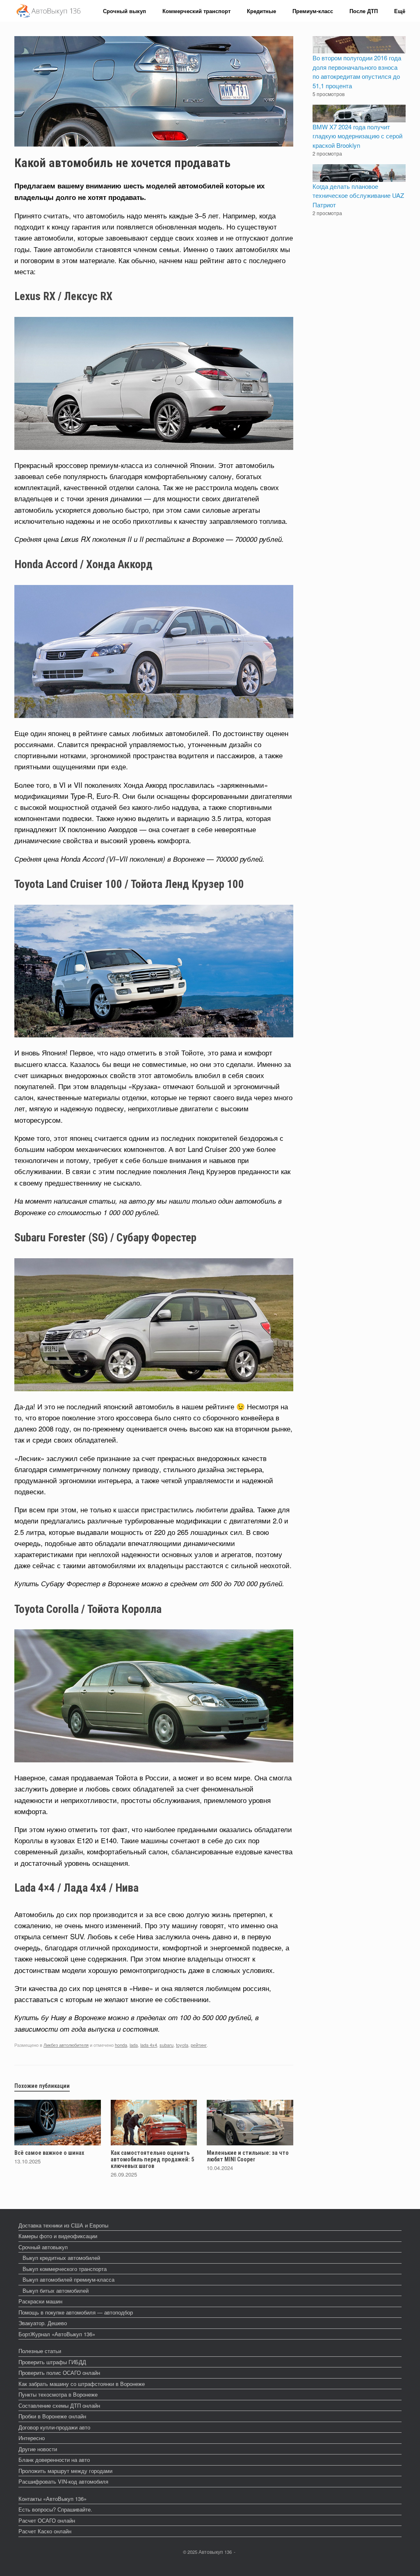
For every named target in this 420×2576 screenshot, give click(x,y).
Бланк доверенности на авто (54, 2460)
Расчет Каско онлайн (45, 2531)
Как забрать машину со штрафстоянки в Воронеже (82, 2384)
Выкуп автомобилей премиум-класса (68, 2279)
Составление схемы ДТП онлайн (59, 2405)
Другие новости (38, 2449)
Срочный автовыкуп (43, 2247)
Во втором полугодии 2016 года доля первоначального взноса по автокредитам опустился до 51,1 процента (357, 72)
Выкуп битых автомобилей (56, 2290)
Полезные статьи (40, 2351)
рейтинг (199, 2045)
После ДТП (364, 11)
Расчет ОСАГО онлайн (47, 2520)
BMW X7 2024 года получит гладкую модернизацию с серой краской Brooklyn (357, 136)
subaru (167, 2045)
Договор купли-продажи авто (54, 2427)
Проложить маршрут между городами (65, 2471)
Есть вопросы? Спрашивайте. (55, 2509)
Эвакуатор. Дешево (43, 2323)
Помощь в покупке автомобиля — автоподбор (76, 2312)
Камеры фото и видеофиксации (58, 2236)
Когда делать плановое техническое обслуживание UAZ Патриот (358, 195)
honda (121, 2045)
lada (134, 2045)
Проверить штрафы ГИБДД (52, 2362)
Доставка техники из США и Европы (63, 2225)
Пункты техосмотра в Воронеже (58, 2394)
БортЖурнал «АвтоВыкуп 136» (57, 2334)
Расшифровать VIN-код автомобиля (63, 2481)
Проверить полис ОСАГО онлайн (59, 2373)
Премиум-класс (313, 11)
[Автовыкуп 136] (48, 11)
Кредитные (261, 11)
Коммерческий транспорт (196, 11)
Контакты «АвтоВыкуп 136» (52, 2499)
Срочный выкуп (124, 11)
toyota (182, 2045)
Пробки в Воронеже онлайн (52, 2416)
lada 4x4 (149, 2045)
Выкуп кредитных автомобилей (61, 2258)
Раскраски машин (40, 2301)
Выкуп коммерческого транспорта (65, 2269)
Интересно (32, 2438)
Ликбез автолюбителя (66, 2045)
